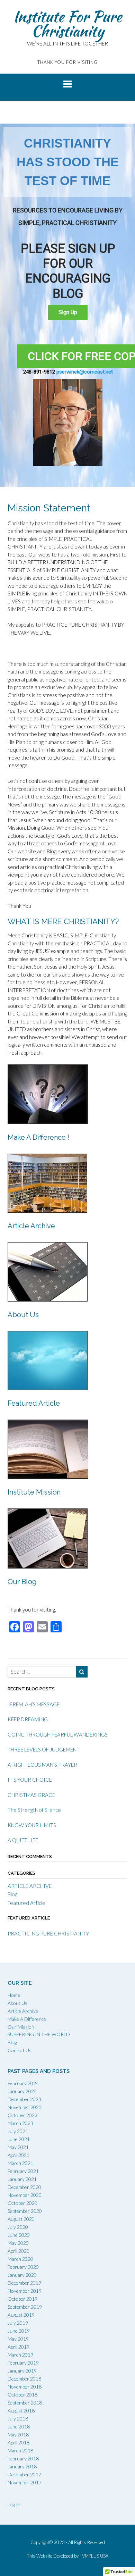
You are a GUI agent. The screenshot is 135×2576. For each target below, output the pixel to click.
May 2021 (18, 2147)
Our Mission (21, 2027)
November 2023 (25, 2107)
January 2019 (22, 2371)
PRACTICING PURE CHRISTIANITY (48, 1933)
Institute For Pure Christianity (67, 24)
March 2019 (20, 2355)
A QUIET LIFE (23, 1840)
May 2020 (18, 2243)
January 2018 (22, 2466)
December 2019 (24, 2283)
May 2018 (18, 2435)
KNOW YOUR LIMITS (32, 1825)
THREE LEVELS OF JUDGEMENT (44, 1749)
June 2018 (19, 2427)
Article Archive (31, 1226)
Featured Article (34, 1403)
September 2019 (25, 2307)
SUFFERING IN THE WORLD (39, 2034)
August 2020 (21, 2219)
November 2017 (25, 2482)
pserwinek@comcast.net (84, 372)
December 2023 (24, 2099)
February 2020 (23, 2267)
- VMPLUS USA (94, 2556)
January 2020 (22, 2275)
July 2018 (18, 2419)
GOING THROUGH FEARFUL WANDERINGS (58, 1734)
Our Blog (22, 1582)
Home (14, 1995)
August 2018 (21, 2411)
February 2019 (23, 2363)
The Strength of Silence (34, 1810)
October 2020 (22, 2203)
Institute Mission (34, 1492)
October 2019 (22, 2299)
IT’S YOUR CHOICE (30, 1780)
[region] (67, 305)
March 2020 (20, 2259)
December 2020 (24, 2187)
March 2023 (20, 2123)
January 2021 (22, 2179)
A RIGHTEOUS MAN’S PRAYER (42, 1765)
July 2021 (18, 2131)
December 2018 (24, 2379)
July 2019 (18, 2323)
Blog (12, 1894)
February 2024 (23, 2083)
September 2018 (25, 2403)
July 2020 (18, 2227)
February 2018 (23, 2458)
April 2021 (19, 2155)
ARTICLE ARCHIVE (30, 1886)
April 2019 (19, 2347)
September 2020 (25, 2211)
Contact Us (20, 2050)
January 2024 (22, 2091)
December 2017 (24, 2474)
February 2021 (23, 2171)
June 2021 (19, 2139)
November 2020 (25, 2195)
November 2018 (25, 2387)
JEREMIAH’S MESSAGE (34, 1704)
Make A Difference (27, 2019)
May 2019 (18, 2339)
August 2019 (21, 2315)
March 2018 (20, 2450)
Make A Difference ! (38, 1137)
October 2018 (22, 2395)
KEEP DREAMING (28, 1719)
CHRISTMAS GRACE (31, 1795)
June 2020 (19, 2235)
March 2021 (20, 2163)
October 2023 (22, 2115)
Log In (14, 2504)
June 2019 (19, 2331)
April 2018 (19, 2443)
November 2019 (25, 2291)
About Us (23, 1315)
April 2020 (19, 2251)
